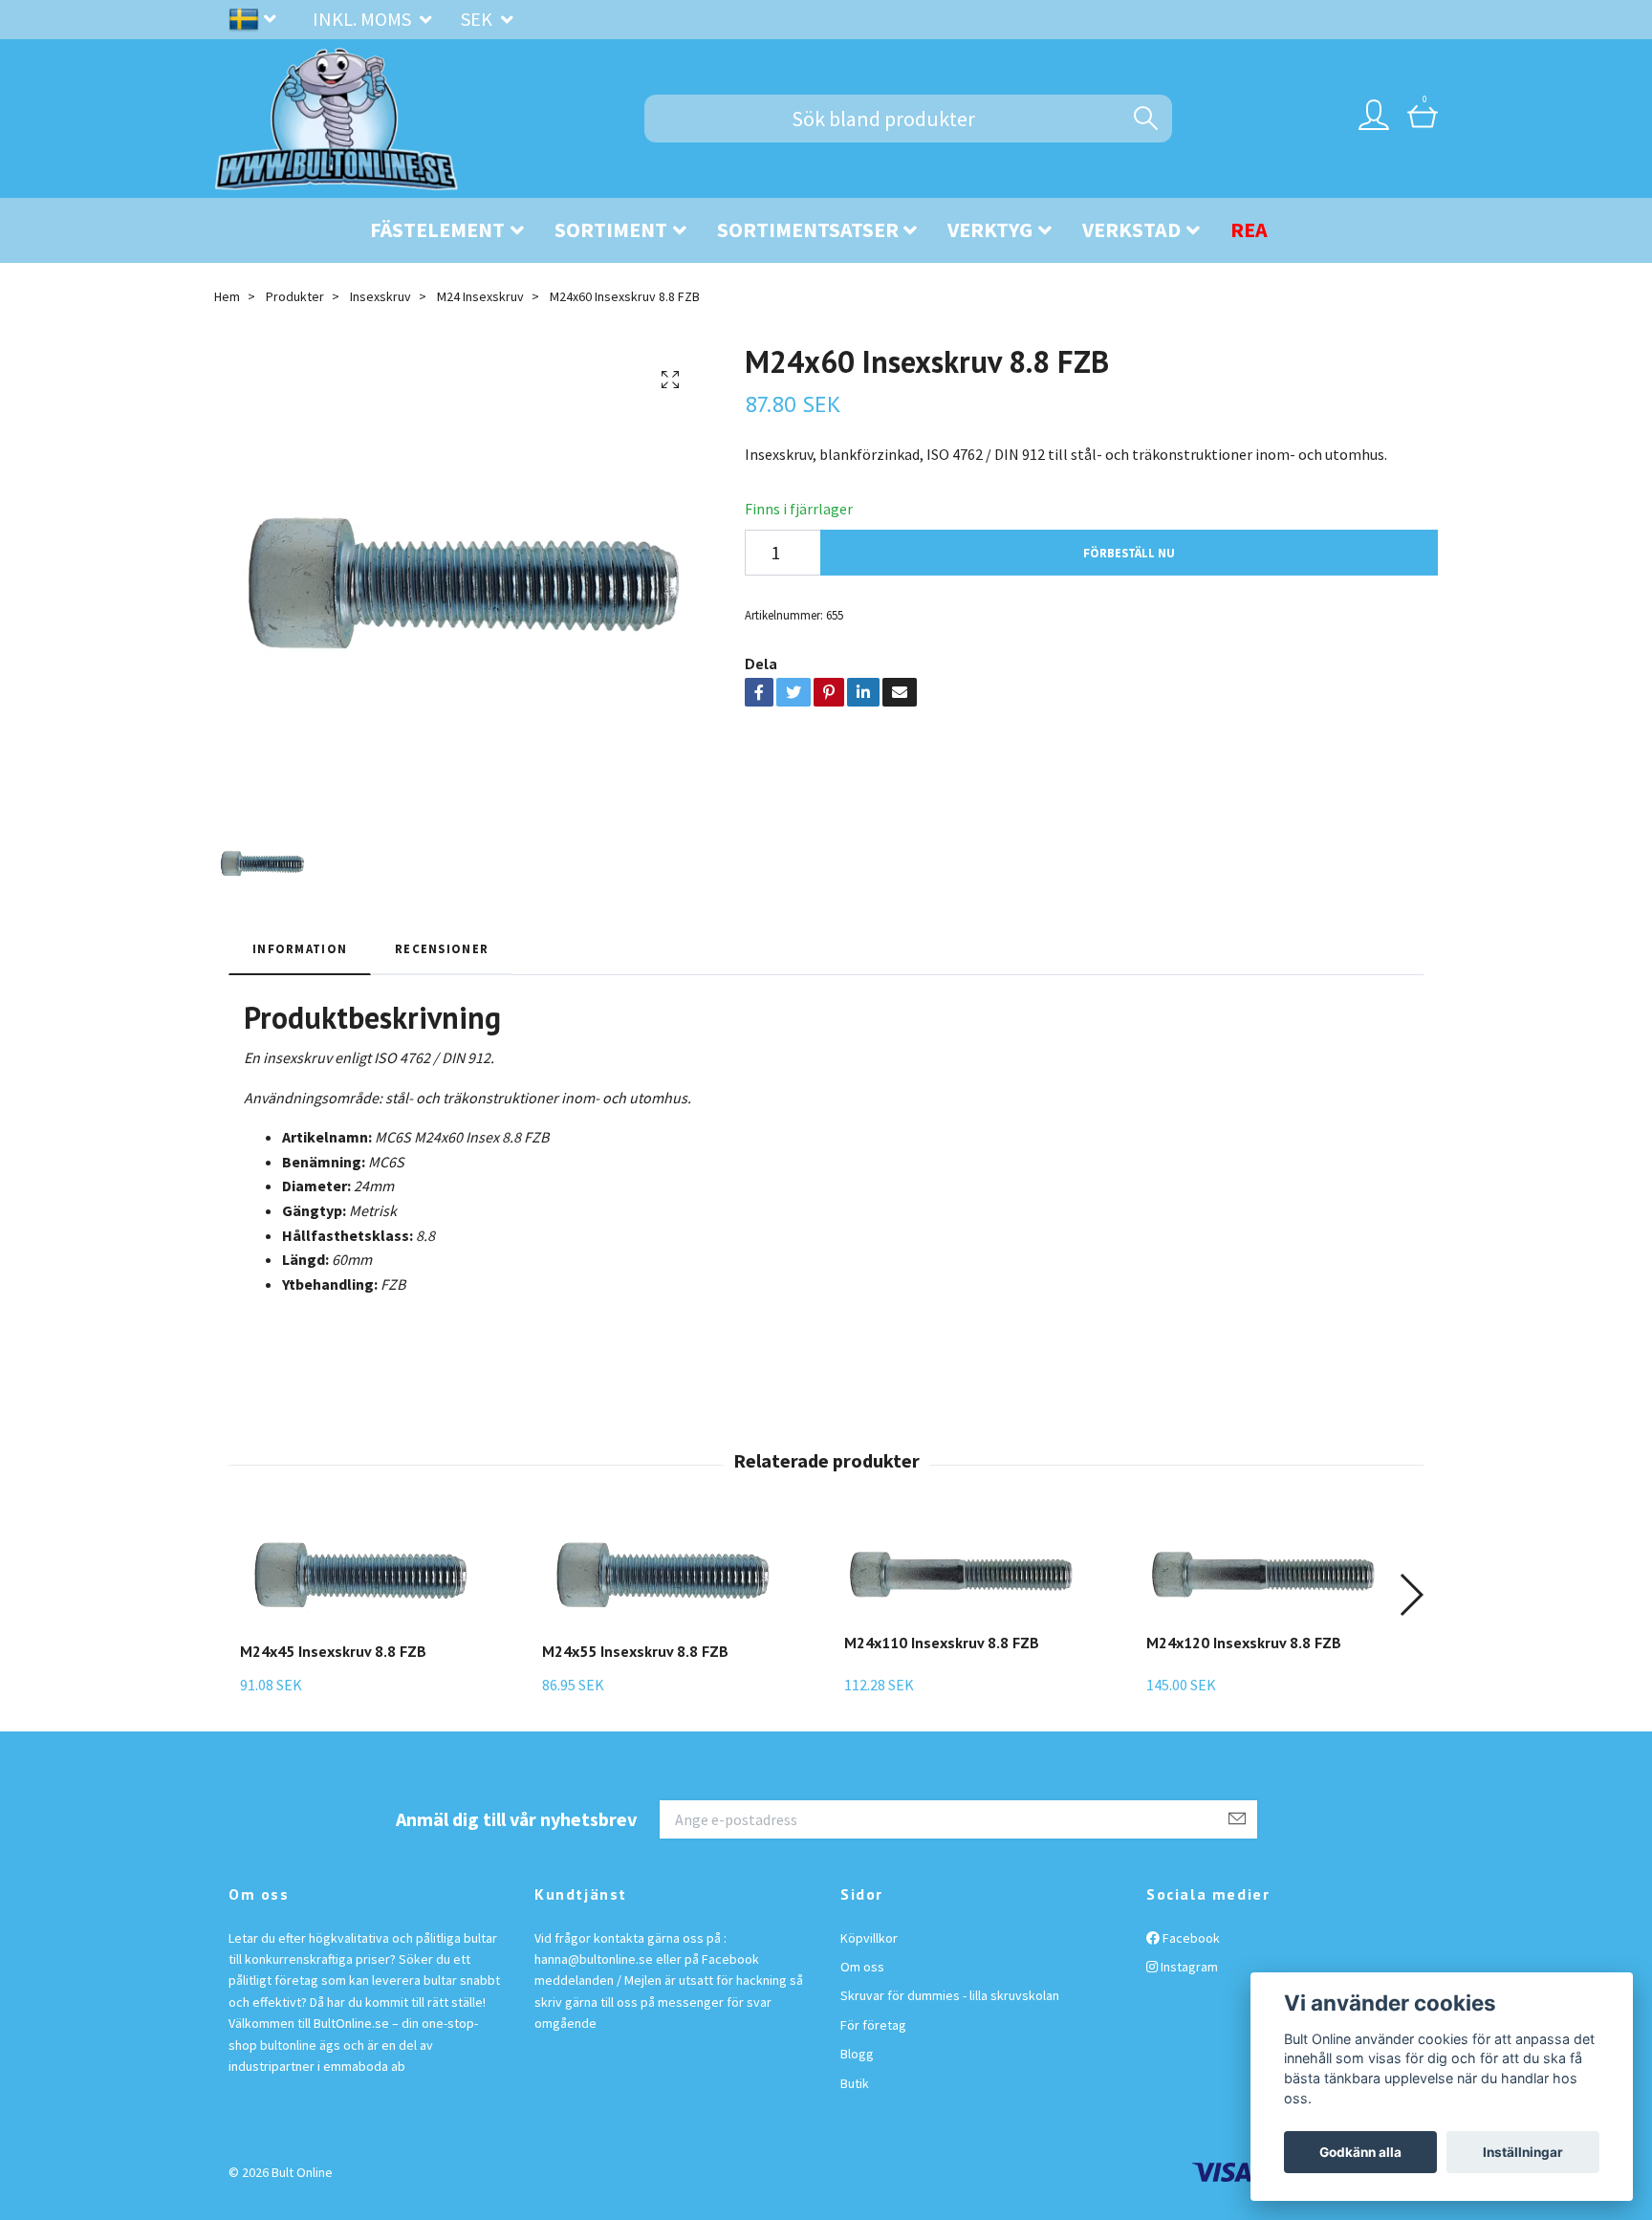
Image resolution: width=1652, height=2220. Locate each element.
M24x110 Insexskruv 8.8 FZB (942, 1643)
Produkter (295, 296)
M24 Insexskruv (480, 296)
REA (1249, 229)
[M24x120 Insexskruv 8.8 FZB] (1266, 1574)
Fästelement (437, 229)
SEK (478, 19)
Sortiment (611, 229)
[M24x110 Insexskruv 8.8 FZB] (964, 1574)
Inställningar (1523, 2152)
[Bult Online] (337, 119)
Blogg (857, 2054)
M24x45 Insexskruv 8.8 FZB (333, 1651)
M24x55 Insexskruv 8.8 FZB (635, 1651)
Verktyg (990, 229)
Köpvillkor (869, 1938)
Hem (227, 296)
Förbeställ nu (1129, 553)
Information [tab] (300, 948)
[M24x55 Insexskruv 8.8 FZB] (662, 1578)
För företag (873, 2025)
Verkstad (1131, 229)
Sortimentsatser (808, 229)
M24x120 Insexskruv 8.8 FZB (1244, 1643)
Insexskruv (380, 296)
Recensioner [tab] (442, 948)
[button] (1411, 1595)
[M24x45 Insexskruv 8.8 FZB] (359, 1578)
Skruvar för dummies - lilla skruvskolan (950, 1995)
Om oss (862, 1967)
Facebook (1190, 1938)
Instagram (1188, 1967)
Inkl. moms (364, 19)
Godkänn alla (1360, 2152)
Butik (855, 2083)
